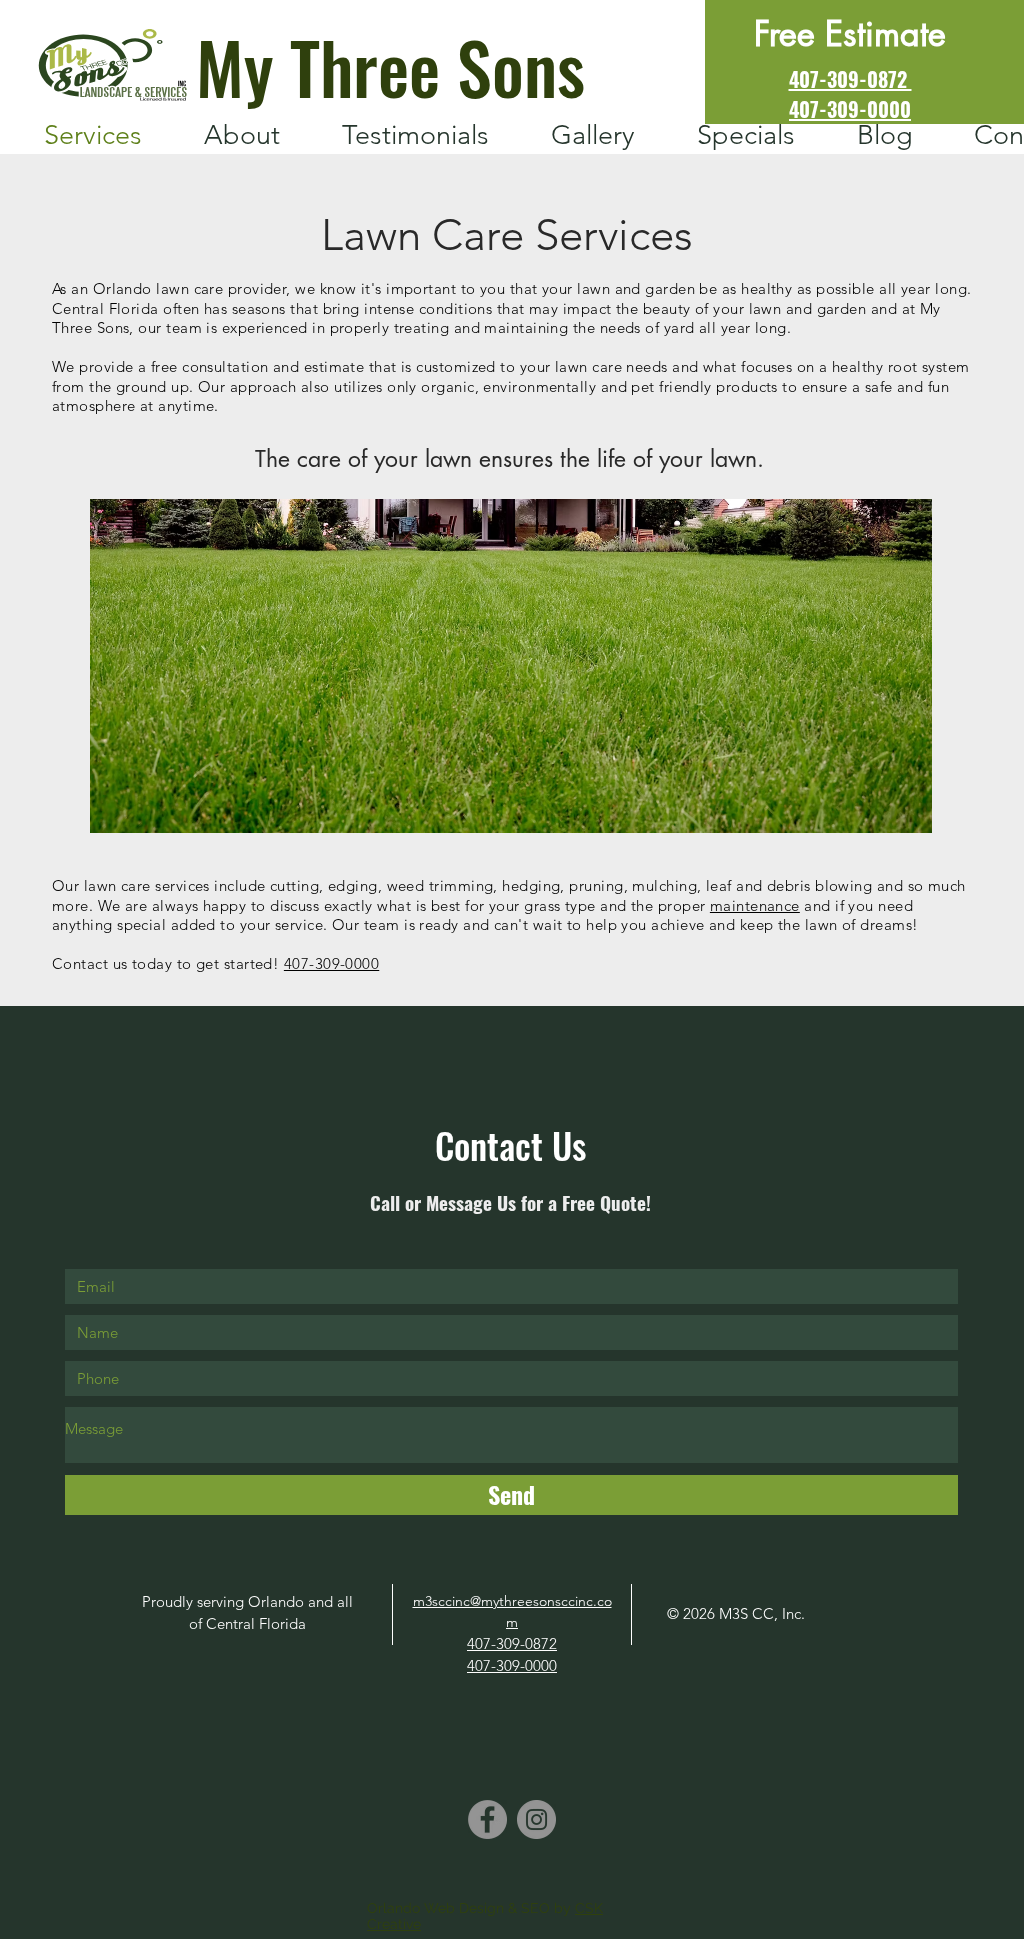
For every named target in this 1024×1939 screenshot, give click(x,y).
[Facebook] (487, 1819)
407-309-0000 (331, 963)
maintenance (755, 905)
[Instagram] (536, 1819)
